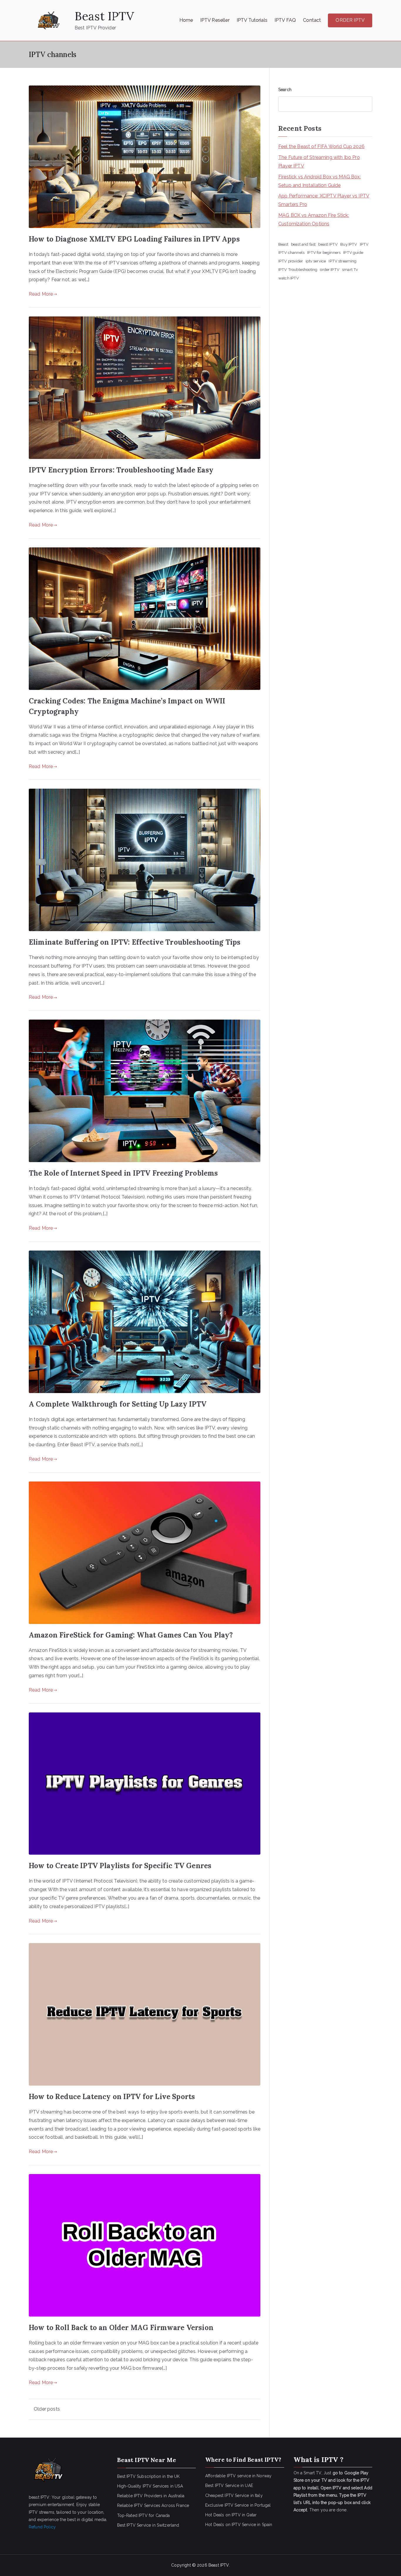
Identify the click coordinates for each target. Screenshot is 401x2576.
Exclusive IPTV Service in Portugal (238, 2505)
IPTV (364, 244)
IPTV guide (353, 252)
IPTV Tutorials (252, 20)
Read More (41, 294)
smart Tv (350, 269)
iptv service (316, 261)
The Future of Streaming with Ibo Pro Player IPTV (319, 162)
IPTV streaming (342, 261)
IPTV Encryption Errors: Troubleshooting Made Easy (121, 470)
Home (186, 20)
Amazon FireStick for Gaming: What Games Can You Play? (131, 1635)
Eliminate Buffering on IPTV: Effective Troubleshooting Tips (135, 942)
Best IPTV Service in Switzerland (148, 2525)
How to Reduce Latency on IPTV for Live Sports (112, 2097)
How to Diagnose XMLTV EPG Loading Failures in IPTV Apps (134, 239)
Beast (283, 244)
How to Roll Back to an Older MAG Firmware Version (121, 2328)
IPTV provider (291, 261)
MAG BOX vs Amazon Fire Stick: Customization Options (314, 219)
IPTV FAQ (285, 20)
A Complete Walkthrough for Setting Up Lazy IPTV (118, 1404)
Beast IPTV (104, 16)
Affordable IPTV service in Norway (238, 2476)
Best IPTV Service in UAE (229, 2486)
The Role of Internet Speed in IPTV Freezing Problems (123, 1173)
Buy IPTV (349, 244)
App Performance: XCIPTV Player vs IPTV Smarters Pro (324, 200)
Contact (312, 20)
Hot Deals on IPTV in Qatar (231, 2515)
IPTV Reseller (215, 20)
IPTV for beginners (324, 252)
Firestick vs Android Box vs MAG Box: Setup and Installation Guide (320, 181)
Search (285, 90)
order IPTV (330, 269)
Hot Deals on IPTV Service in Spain (239, 2525)
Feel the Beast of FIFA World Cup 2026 (321, 146)
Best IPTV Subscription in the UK (149, 2476)
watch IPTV (289, 278)
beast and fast (303, 244)
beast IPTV (328, 244)
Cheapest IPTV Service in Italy (234, 2495)
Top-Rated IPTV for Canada (144, 2515)
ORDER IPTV (350, 20)
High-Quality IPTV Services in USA (150, 2486)
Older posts (47, 2409)
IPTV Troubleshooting (298, 269)
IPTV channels (291, 252)
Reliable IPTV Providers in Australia (151, 2496)
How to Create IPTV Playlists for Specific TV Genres (120, 1866)
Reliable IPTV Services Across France (153, 2505)
